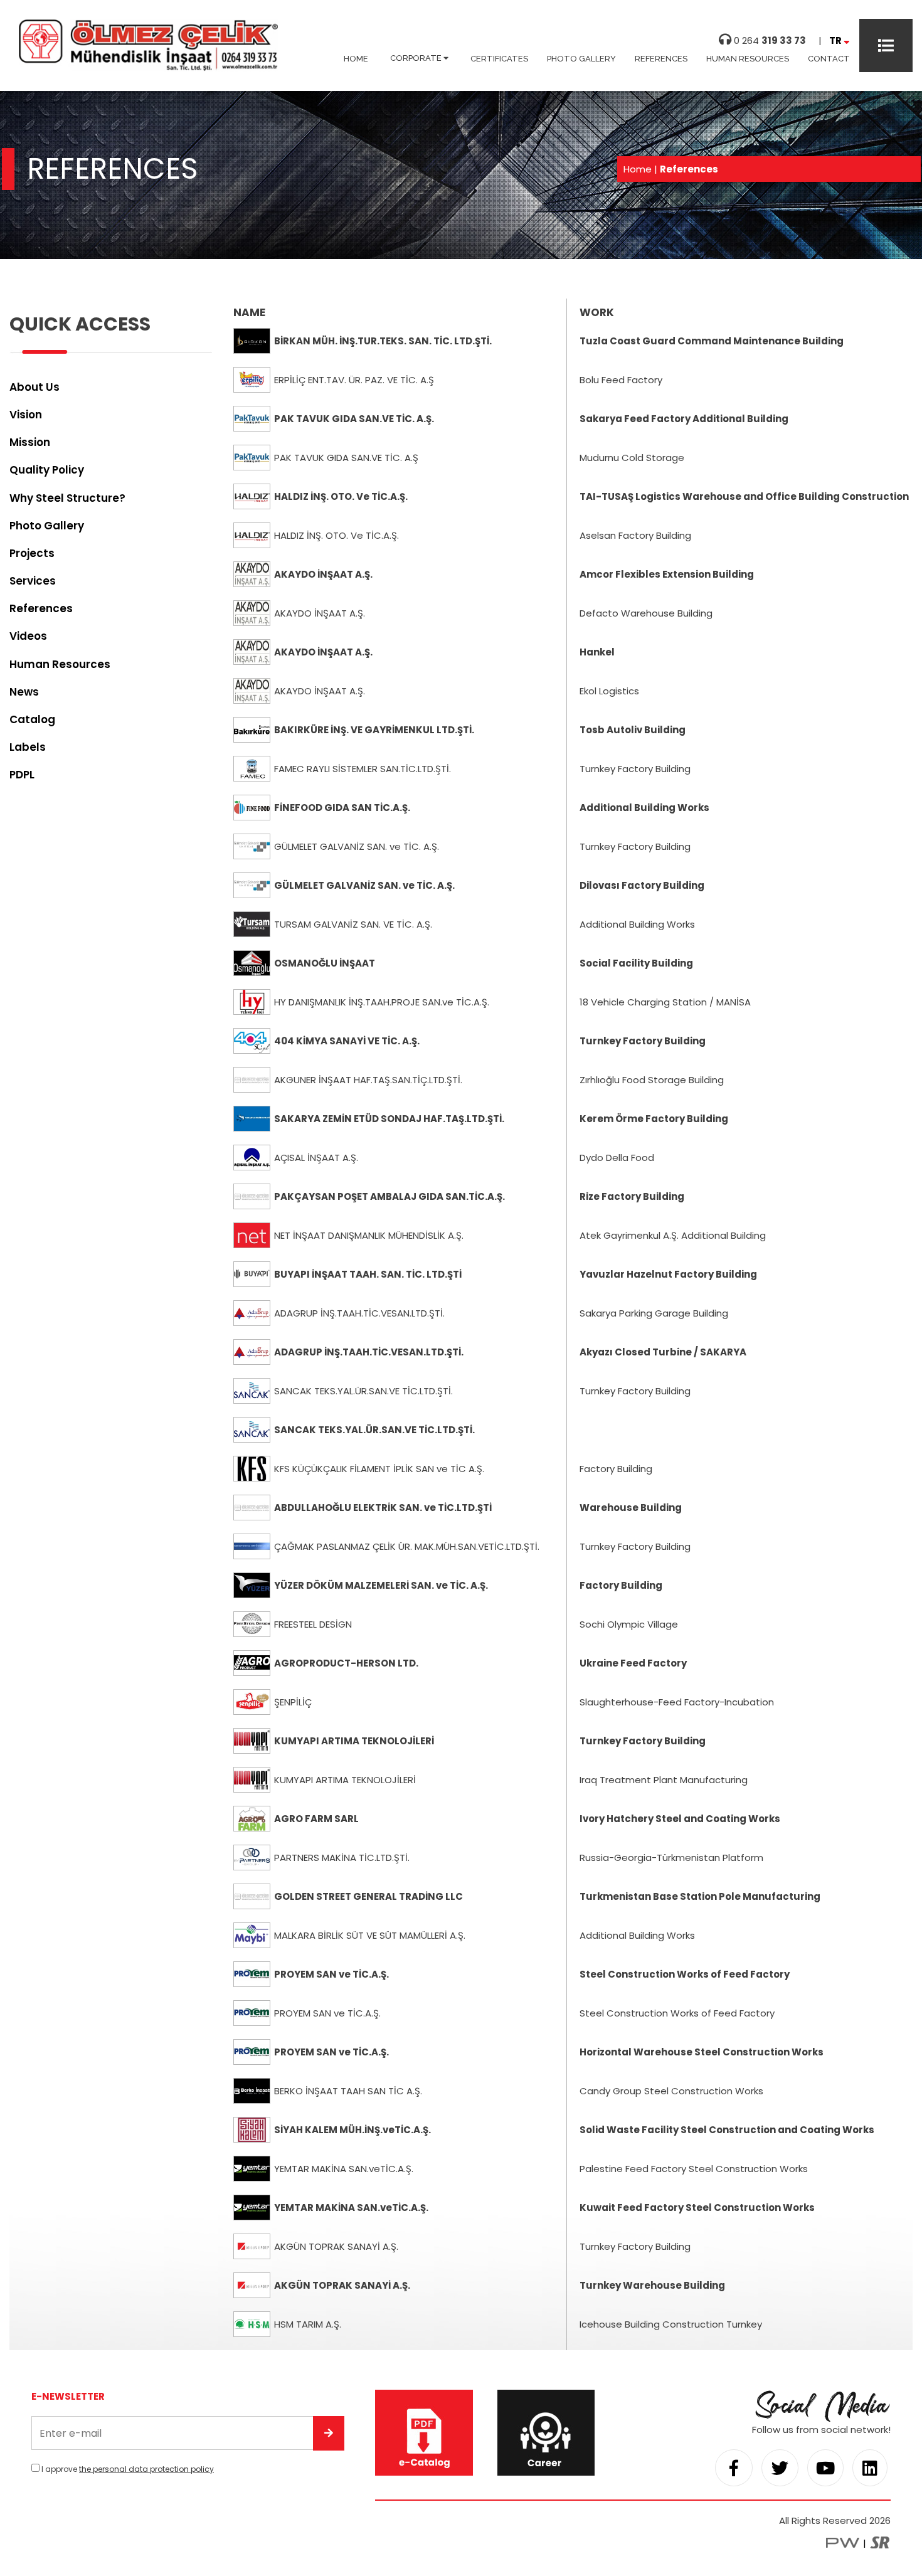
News (24, 692)
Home (638, 169)
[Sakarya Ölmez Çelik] (148, 68)
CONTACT (829, 59)
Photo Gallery (47, 526)
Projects (32, 553)
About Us (34, 387)
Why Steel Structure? (67, 498)
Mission (30, 442)
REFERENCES (661, 59)
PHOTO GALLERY (581, 59)
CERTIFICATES (499, 59)
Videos (28, 636)
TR (836, 40)
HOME (356, 59)
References (41, 608)
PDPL (22, 775)
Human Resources (60, 664)
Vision (26, 415)
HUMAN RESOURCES (748, 59)
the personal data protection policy (146, 2469)
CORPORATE (417, 58)
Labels (28, 747)
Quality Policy (47, 470)
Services (33, 581)
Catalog (32, 719)
